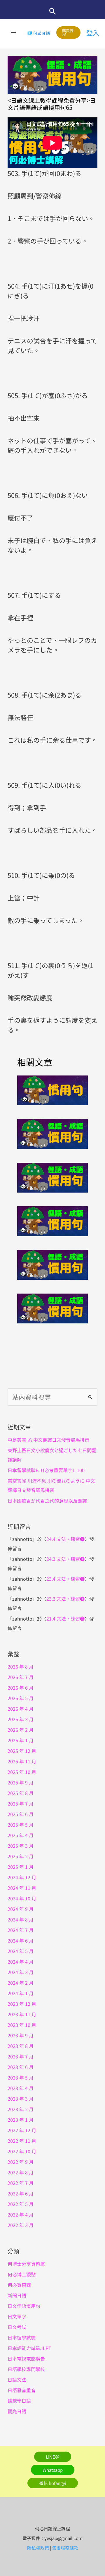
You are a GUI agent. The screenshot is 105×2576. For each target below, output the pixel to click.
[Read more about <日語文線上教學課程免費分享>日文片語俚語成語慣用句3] (52, 1220)
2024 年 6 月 (21, 1940)
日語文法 (17, 2380)
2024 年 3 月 (21, 1972)
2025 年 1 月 (21, 1867)
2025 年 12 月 (22, 1751)
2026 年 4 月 (21, 1709)
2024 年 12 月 (22, 1877)
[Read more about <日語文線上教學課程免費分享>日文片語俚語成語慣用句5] (52, 1307)
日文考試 (17, 2327)
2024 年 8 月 (21, 1919)
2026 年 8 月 (21, 1666)
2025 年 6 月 (21, 1814)
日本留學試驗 (22, 2337)
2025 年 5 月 (21, 1825)
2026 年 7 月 (21, 1677)
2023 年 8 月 (21, 2046)
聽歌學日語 (19, 2401)
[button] (53, 11)
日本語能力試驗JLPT (29, 2348)
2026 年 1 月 (21, 1740)
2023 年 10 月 (22, 2025)
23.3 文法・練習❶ (65, 1599)
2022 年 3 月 (21, 2225)
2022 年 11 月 (22, 2141)
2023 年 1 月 (21, 2120)
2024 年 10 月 (22, 1898)
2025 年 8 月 (21, 1793)
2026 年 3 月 (21, 1719)
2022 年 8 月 (21, 2172)
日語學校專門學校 (26, 2369)
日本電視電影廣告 (26, 2359)
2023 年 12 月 (22, 2004)
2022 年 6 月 (21, 2193)
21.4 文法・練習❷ (65, 1618)
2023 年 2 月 (21, 2109)
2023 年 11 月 (22, 2014)
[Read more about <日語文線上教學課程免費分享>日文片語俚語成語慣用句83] (52, 1089)
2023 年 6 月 (21, 2067)
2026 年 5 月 (21, 1698)
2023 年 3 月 (21, 2099)
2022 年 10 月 (22, 2151)
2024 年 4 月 (21, 1962)
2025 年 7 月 (21, 1803)
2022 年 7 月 (21, 2183)
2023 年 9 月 (21, 2035)
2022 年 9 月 (21, 2162)
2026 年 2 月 (21, 1730)
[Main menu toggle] (14, 32)
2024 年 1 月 (21, 1993)
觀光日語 (17, 2411)
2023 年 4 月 (21, 2088)
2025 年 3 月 (21, 1846)
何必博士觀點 (22, 2274)
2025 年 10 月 (22, 1772)
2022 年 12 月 (22, 2130)
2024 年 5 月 (21, 1951)
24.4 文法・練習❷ (65, 1539)
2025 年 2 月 (21, 1856)
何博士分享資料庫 (26, 2264)
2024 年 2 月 (21, 1983)
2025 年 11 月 (22, 1761)
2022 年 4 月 (21, 2214)
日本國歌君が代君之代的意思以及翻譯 (47, 1501)
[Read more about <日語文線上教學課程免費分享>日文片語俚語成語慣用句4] (52, 1264)
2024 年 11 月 (22, 1888)
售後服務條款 (65, 2548)
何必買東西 (19, 2285)
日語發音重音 (22, 2390)
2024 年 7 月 (21, 1930)
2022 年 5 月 (21, 2204)
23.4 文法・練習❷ (65, 1579)
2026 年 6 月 (21, 1688)
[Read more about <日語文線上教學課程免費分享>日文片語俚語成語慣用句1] (52, 1133)
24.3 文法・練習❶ (65, 1559)
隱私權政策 (38, 2548)
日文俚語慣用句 (24, 2306)
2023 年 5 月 (21, 2077)
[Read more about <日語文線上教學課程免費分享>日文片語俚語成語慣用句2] (52, 1176)
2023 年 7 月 (21, 2056)
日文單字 (17, 2316)
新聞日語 (17, 2295)
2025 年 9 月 (21, 1782)
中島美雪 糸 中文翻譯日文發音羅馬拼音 (48, 1440)
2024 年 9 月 (21, 1909)
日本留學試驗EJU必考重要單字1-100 (46, 1470)
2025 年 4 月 (21, 1835)
